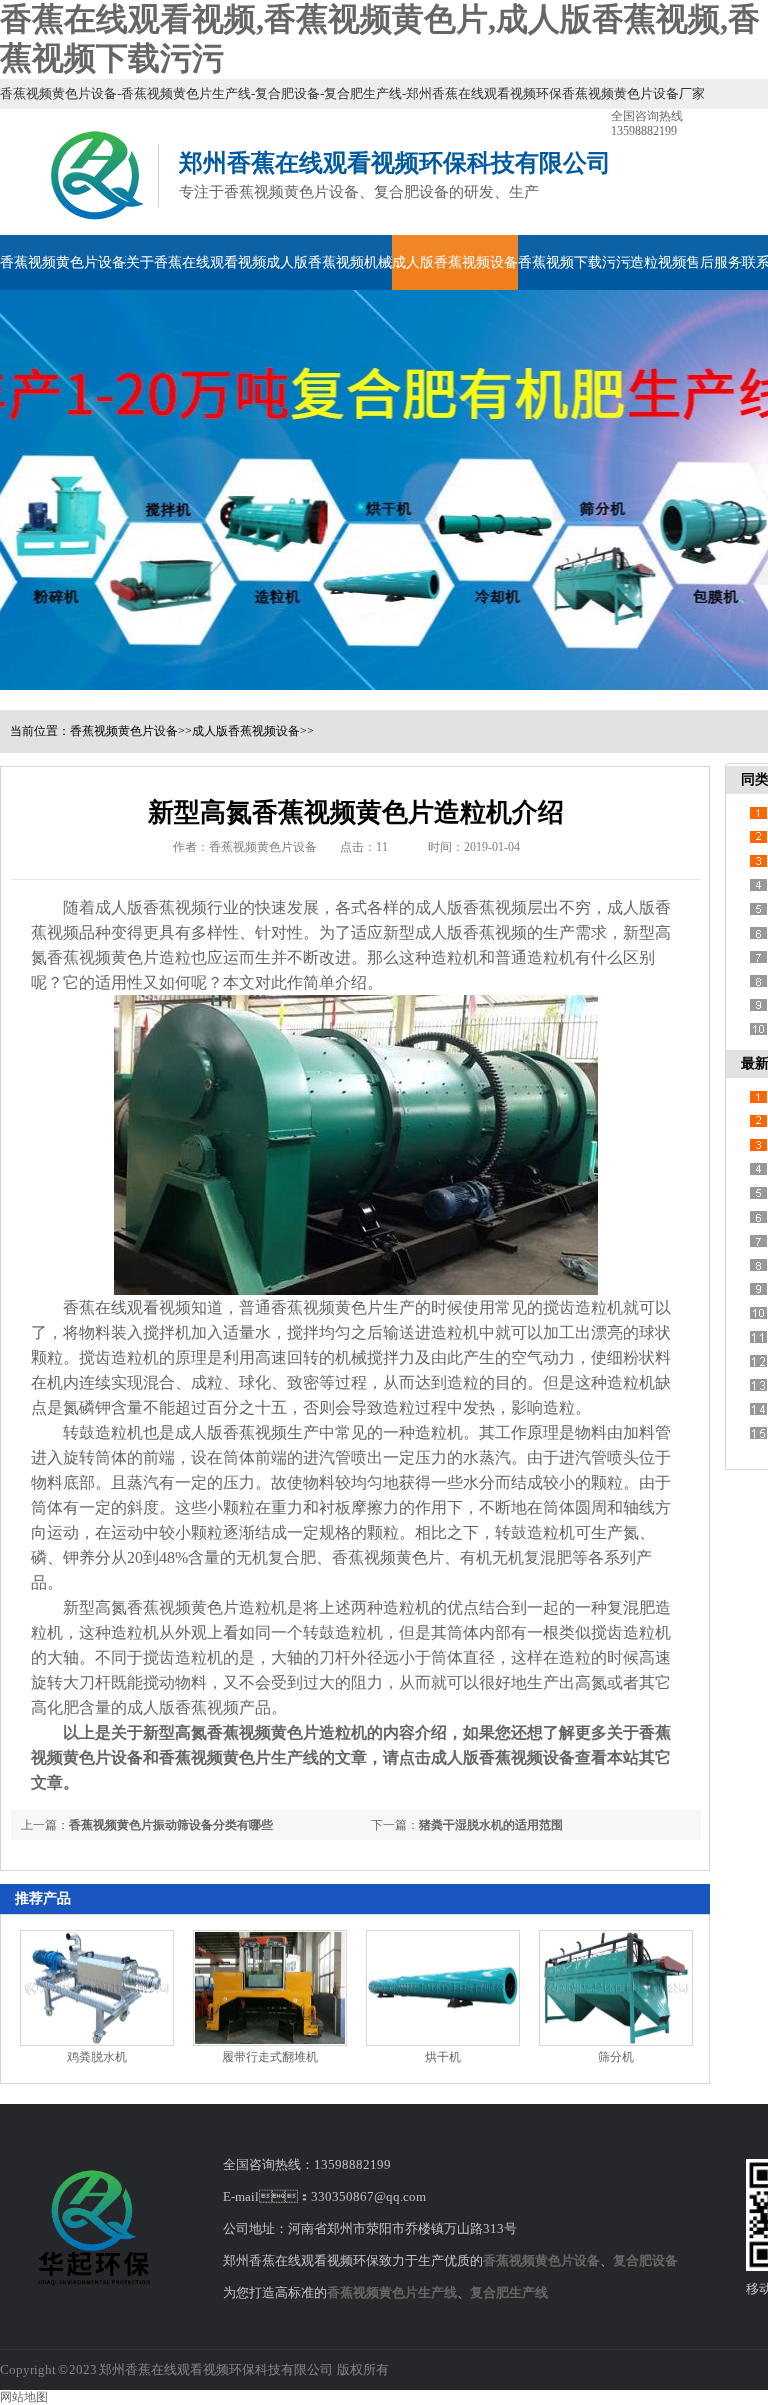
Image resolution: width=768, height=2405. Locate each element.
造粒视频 (658, 262)
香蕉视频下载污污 (574, 262)
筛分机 (616, 2057)
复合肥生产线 (509, 2292)
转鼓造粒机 (103, 1432)
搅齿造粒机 (583, 1307)
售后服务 (714, 262)
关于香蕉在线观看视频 (196, 262)
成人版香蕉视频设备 (455, 262)
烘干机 (443, 2057)
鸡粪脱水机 (97, 2057)
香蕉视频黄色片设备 (63, 262)
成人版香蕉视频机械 (329, 262)
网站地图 (24, 2397)
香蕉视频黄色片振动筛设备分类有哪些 (171, 1825)
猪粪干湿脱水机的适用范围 (491, 1825)
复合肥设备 (645, 2260)
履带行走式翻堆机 (270, 2057)
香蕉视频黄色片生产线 (392, 2292)
